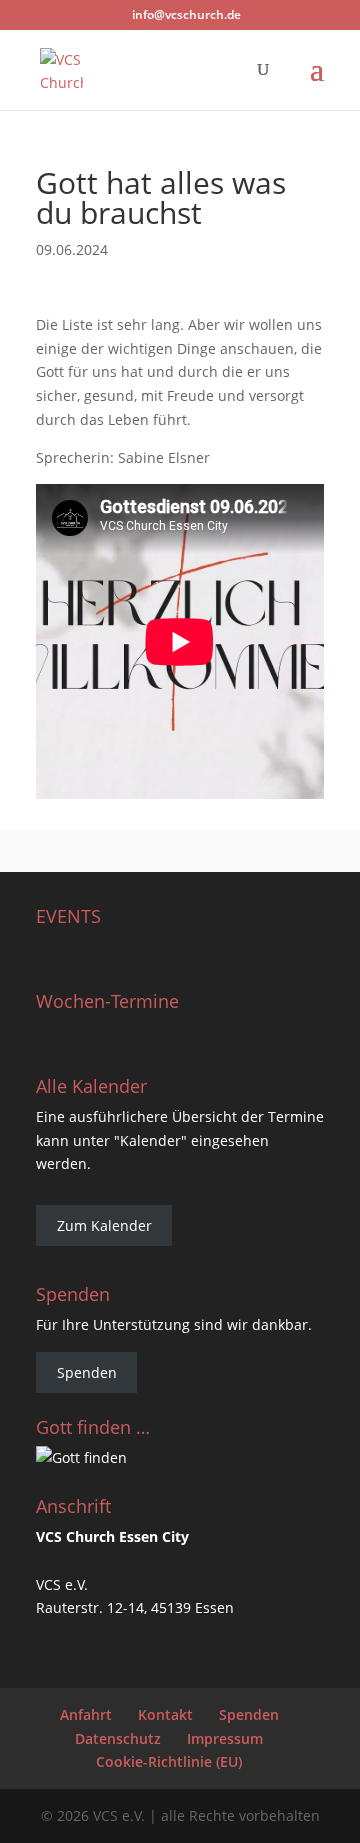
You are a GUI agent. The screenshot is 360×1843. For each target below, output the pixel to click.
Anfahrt (86, 1714)
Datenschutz (118, 1738)
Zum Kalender (104, 1225)
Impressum (225, 1738)
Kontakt (165, 1714)
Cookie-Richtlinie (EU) (169, 1761)
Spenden (87, 1372)
